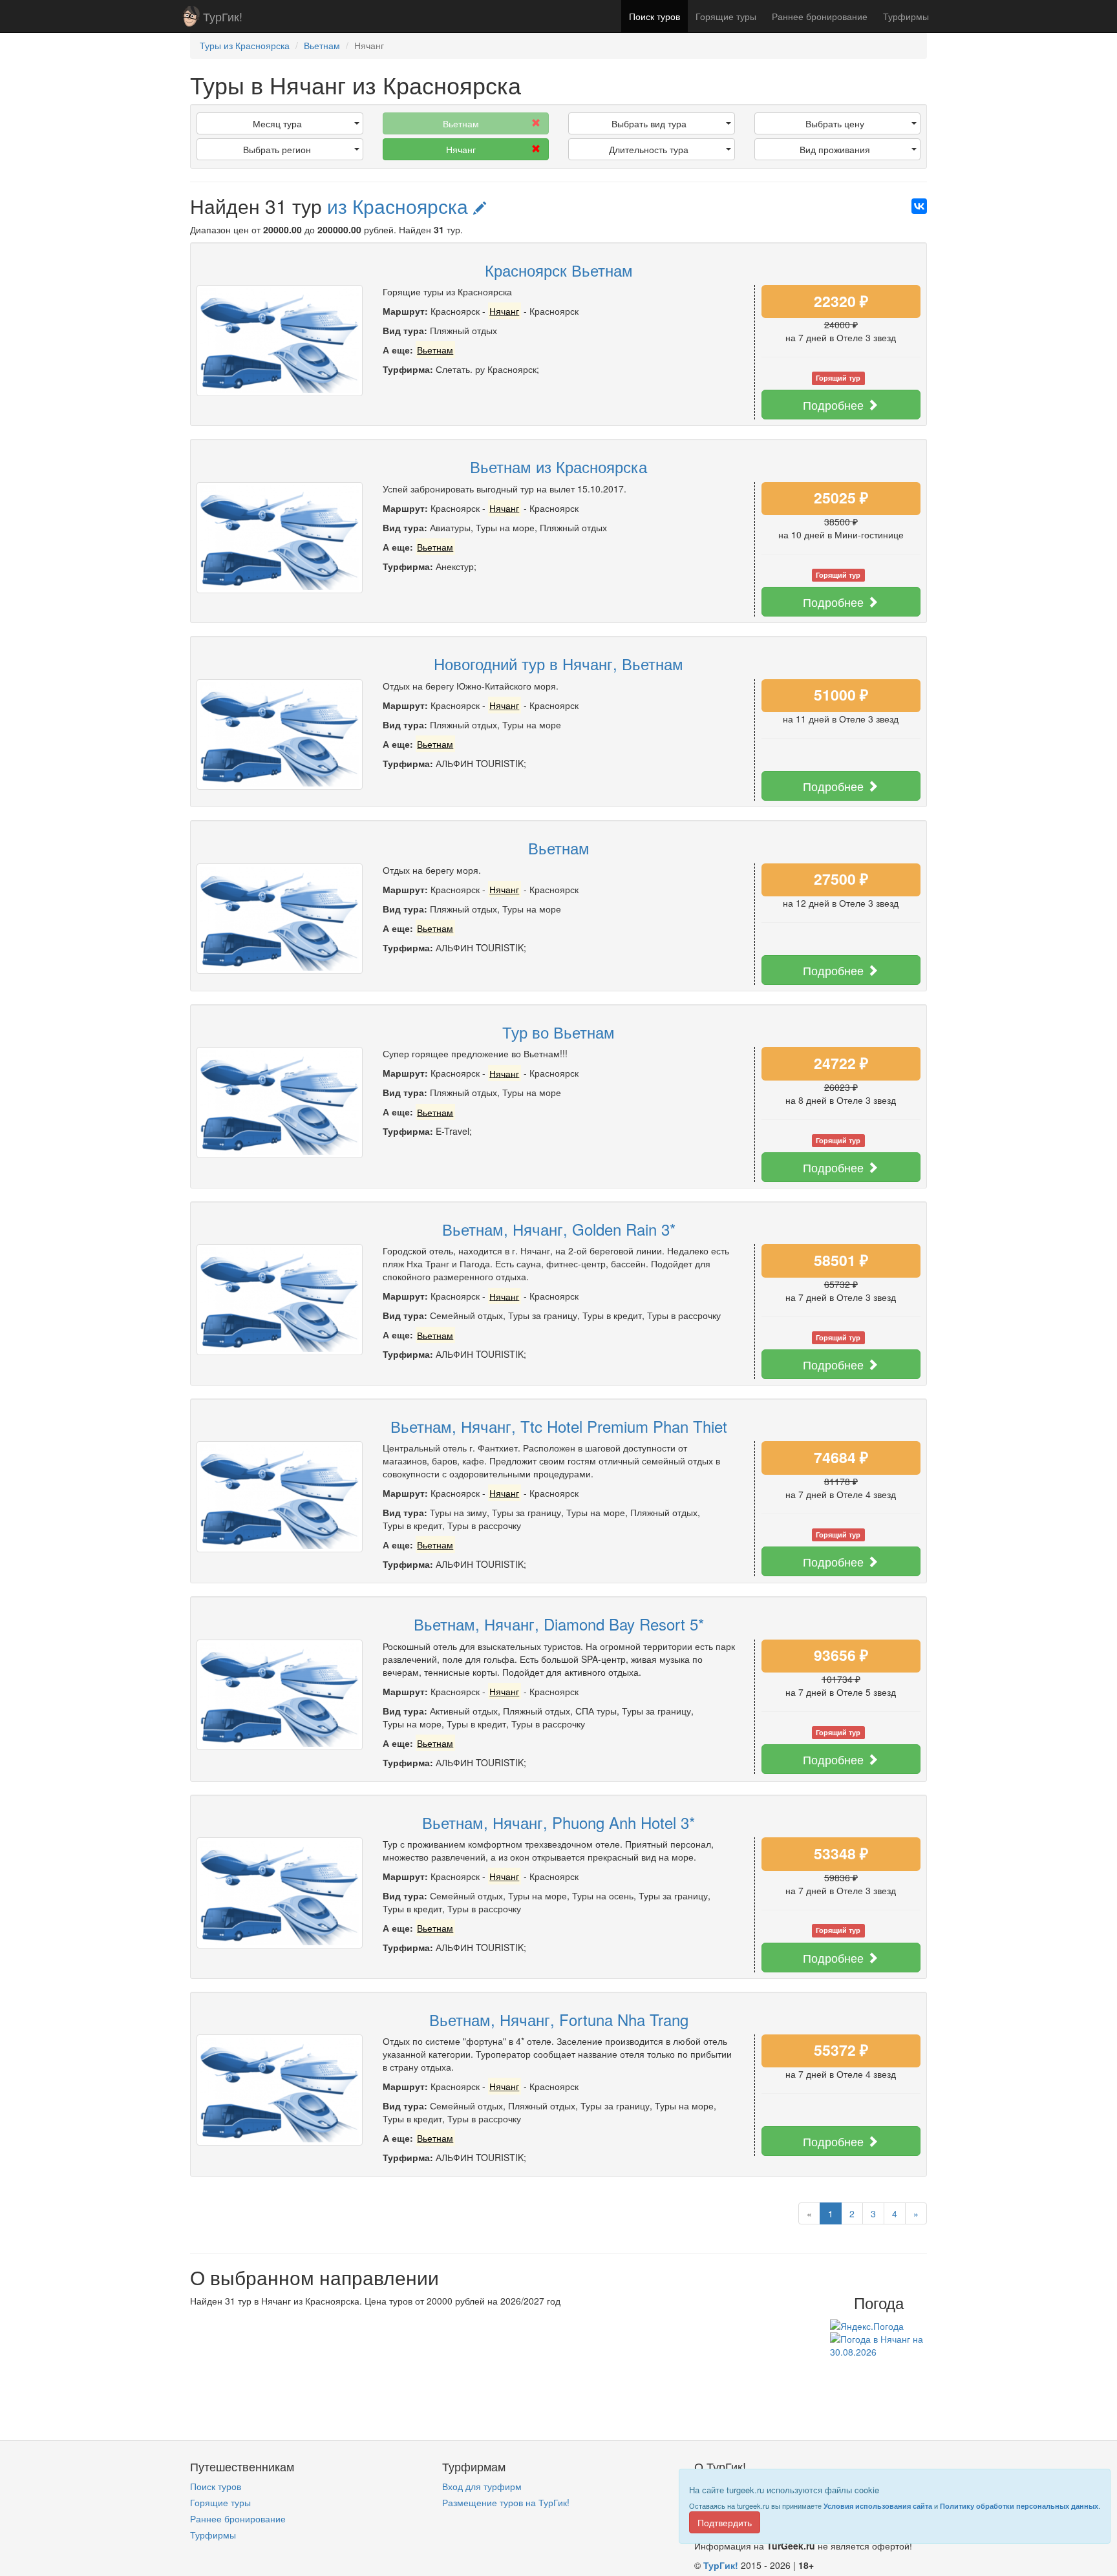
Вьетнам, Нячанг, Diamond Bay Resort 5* (559, 1624)
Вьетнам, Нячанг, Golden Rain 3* (559, 1229)
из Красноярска (400, 206)
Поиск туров (654, 16)
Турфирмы (906, 16)
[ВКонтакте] (919, 206)
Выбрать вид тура (649, 123)
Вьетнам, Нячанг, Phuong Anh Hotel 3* (558, 1822)
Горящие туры (726, 16)
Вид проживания (835, 149)
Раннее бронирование (820, 16)
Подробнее (835, 405)
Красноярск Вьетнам (559, 270)
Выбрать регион (277, 149)
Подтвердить (725, 2522)
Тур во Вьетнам (558, 1032)
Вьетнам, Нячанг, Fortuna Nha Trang (559, 2019)
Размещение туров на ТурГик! (506, 2502)
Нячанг (461, 149)
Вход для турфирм (482, 2486)
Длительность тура (649, 149)
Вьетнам (559, 848)
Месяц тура (277, 123)
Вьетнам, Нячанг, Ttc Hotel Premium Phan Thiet (559, 1426)
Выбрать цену (835, 123)
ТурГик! (223, 16)
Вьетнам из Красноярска (558, 466)
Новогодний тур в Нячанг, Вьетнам (558, 663)
